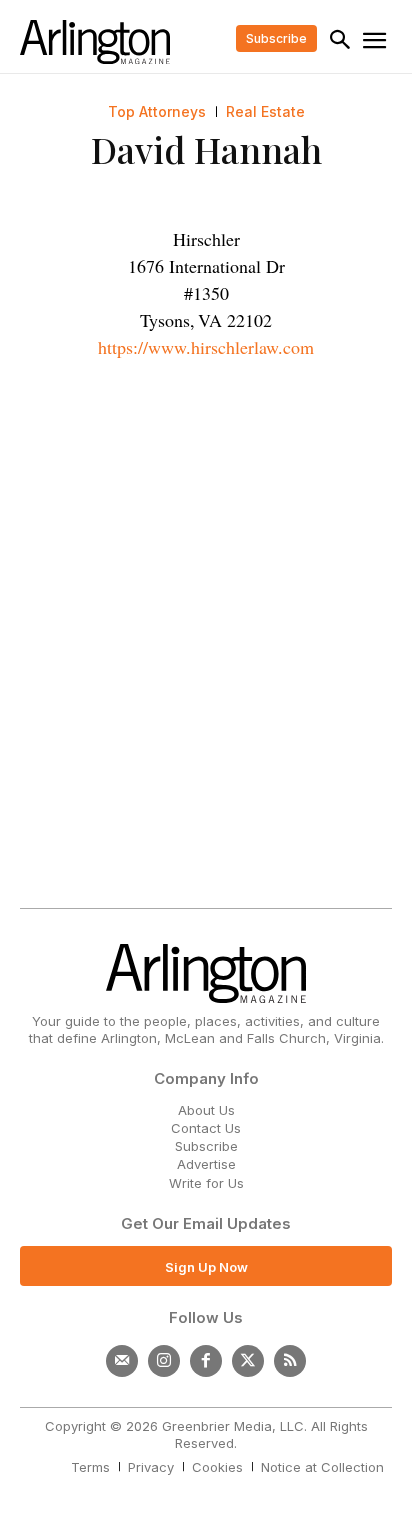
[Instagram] (164, 1361)
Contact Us (206, 1128)
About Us (206, 1110)
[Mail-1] (122, 1361)
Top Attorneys (157, 112)
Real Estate (265, 112)
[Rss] (290, 1361)
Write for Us (206, 1183)
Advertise (206, 1164)
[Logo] (95, 42)
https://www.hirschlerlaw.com (206, 347)
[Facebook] (206, 1361)
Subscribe (206, 1146)
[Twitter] (248, 1361)
